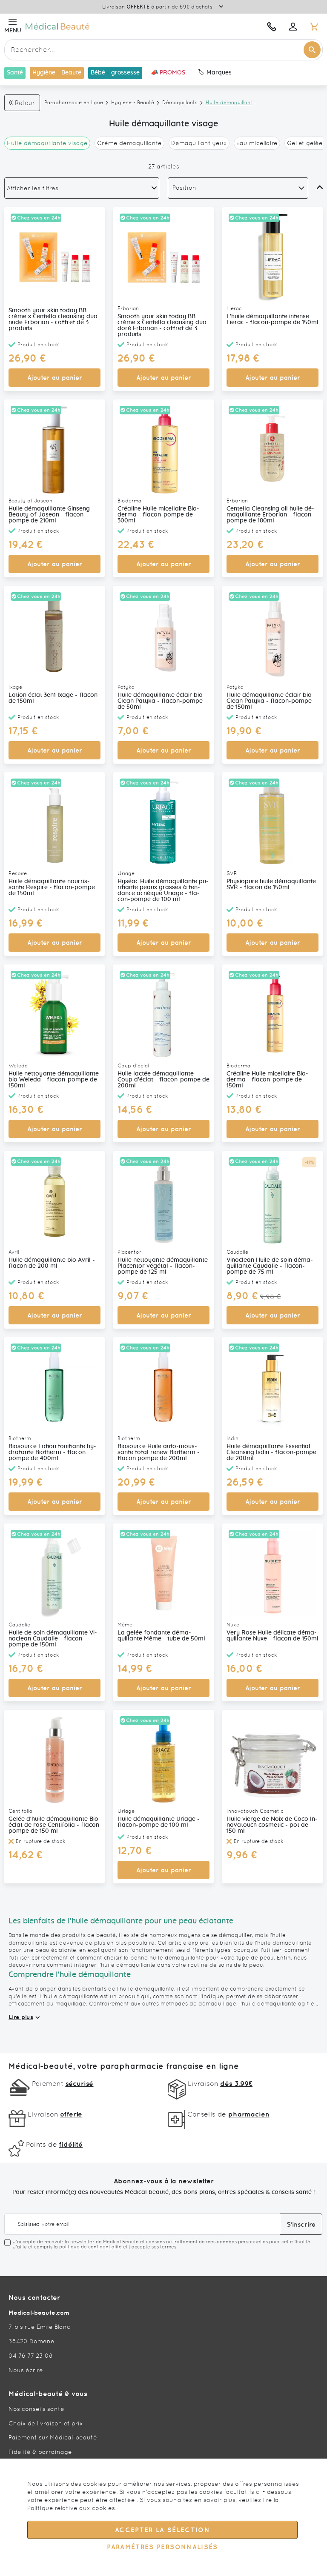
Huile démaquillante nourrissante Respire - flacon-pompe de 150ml (52, 887)
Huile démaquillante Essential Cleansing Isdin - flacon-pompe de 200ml (271, 1452)
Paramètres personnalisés (162, 2547)
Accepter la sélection (162, 2530)
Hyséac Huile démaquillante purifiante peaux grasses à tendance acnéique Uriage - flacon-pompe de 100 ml (163, 890)
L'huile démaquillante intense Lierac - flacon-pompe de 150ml (272, 320)
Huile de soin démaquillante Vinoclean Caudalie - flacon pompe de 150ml (53, 1639)
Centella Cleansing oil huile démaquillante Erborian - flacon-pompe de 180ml (270, 515)
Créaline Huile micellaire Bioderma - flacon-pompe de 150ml (267, 1080)
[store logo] (105, 26)
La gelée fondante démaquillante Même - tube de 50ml (161, 1636)
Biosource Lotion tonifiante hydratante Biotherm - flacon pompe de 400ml (52, 1452)
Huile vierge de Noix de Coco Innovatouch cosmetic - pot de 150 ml (272, 1825)
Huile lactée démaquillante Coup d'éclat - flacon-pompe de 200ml (163, 1080)
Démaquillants (180, 103)
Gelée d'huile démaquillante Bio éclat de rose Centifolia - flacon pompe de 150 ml (54, 1825)
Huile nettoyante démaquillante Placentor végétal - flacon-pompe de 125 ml (163, 1266)
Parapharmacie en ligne (74, 103)
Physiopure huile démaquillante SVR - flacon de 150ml (271, 884)
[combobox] (163, 50)
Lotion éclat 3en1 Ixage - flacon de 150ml (53, 698)
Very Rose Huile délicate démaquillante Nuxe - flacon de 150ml (272, 1636)
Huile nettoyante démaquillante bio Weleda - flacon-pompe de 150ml (54, 1080)
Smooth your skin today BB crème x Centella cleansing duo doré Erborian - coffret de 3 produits (162, 325)
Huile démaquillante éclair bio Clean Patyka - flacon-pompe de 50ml (160, 701)
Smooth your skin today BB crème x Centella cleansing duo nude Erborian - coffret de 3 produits (53, 320)
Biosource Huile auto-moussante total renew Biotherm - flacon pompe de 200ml (159, 1452)
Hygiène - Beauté (133, 103)
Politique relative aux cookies (71, 2508)
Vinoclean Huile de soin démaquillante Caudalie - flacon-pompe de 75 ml (270, 1266)
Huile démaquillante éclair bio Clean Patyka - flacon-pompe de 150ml (269, 701)
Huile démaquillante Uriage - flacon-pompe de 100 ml (159, 1822)
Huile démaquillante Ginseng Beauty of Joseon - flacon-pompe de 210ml (49, 515)
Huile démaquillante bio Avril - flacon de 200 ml (52, 1263)
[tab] (82, 188)
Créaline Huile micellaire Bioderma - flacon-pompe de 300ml (158, 515)
